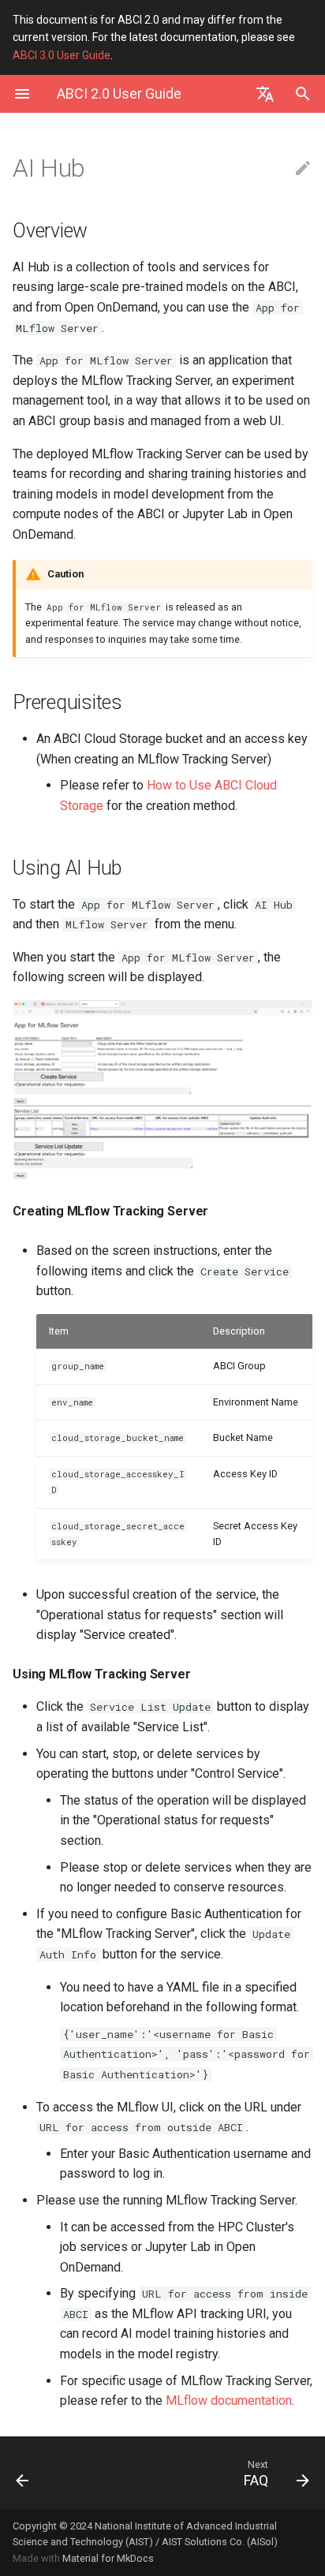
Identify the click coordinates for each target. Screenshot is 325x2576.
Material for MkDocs (108, 2558)
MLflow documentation (229, 2401)
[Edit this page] (303, 169)
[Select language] (265, 94)
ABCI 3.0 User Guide (62, 55)
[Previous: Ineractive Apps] (43, 2473)
